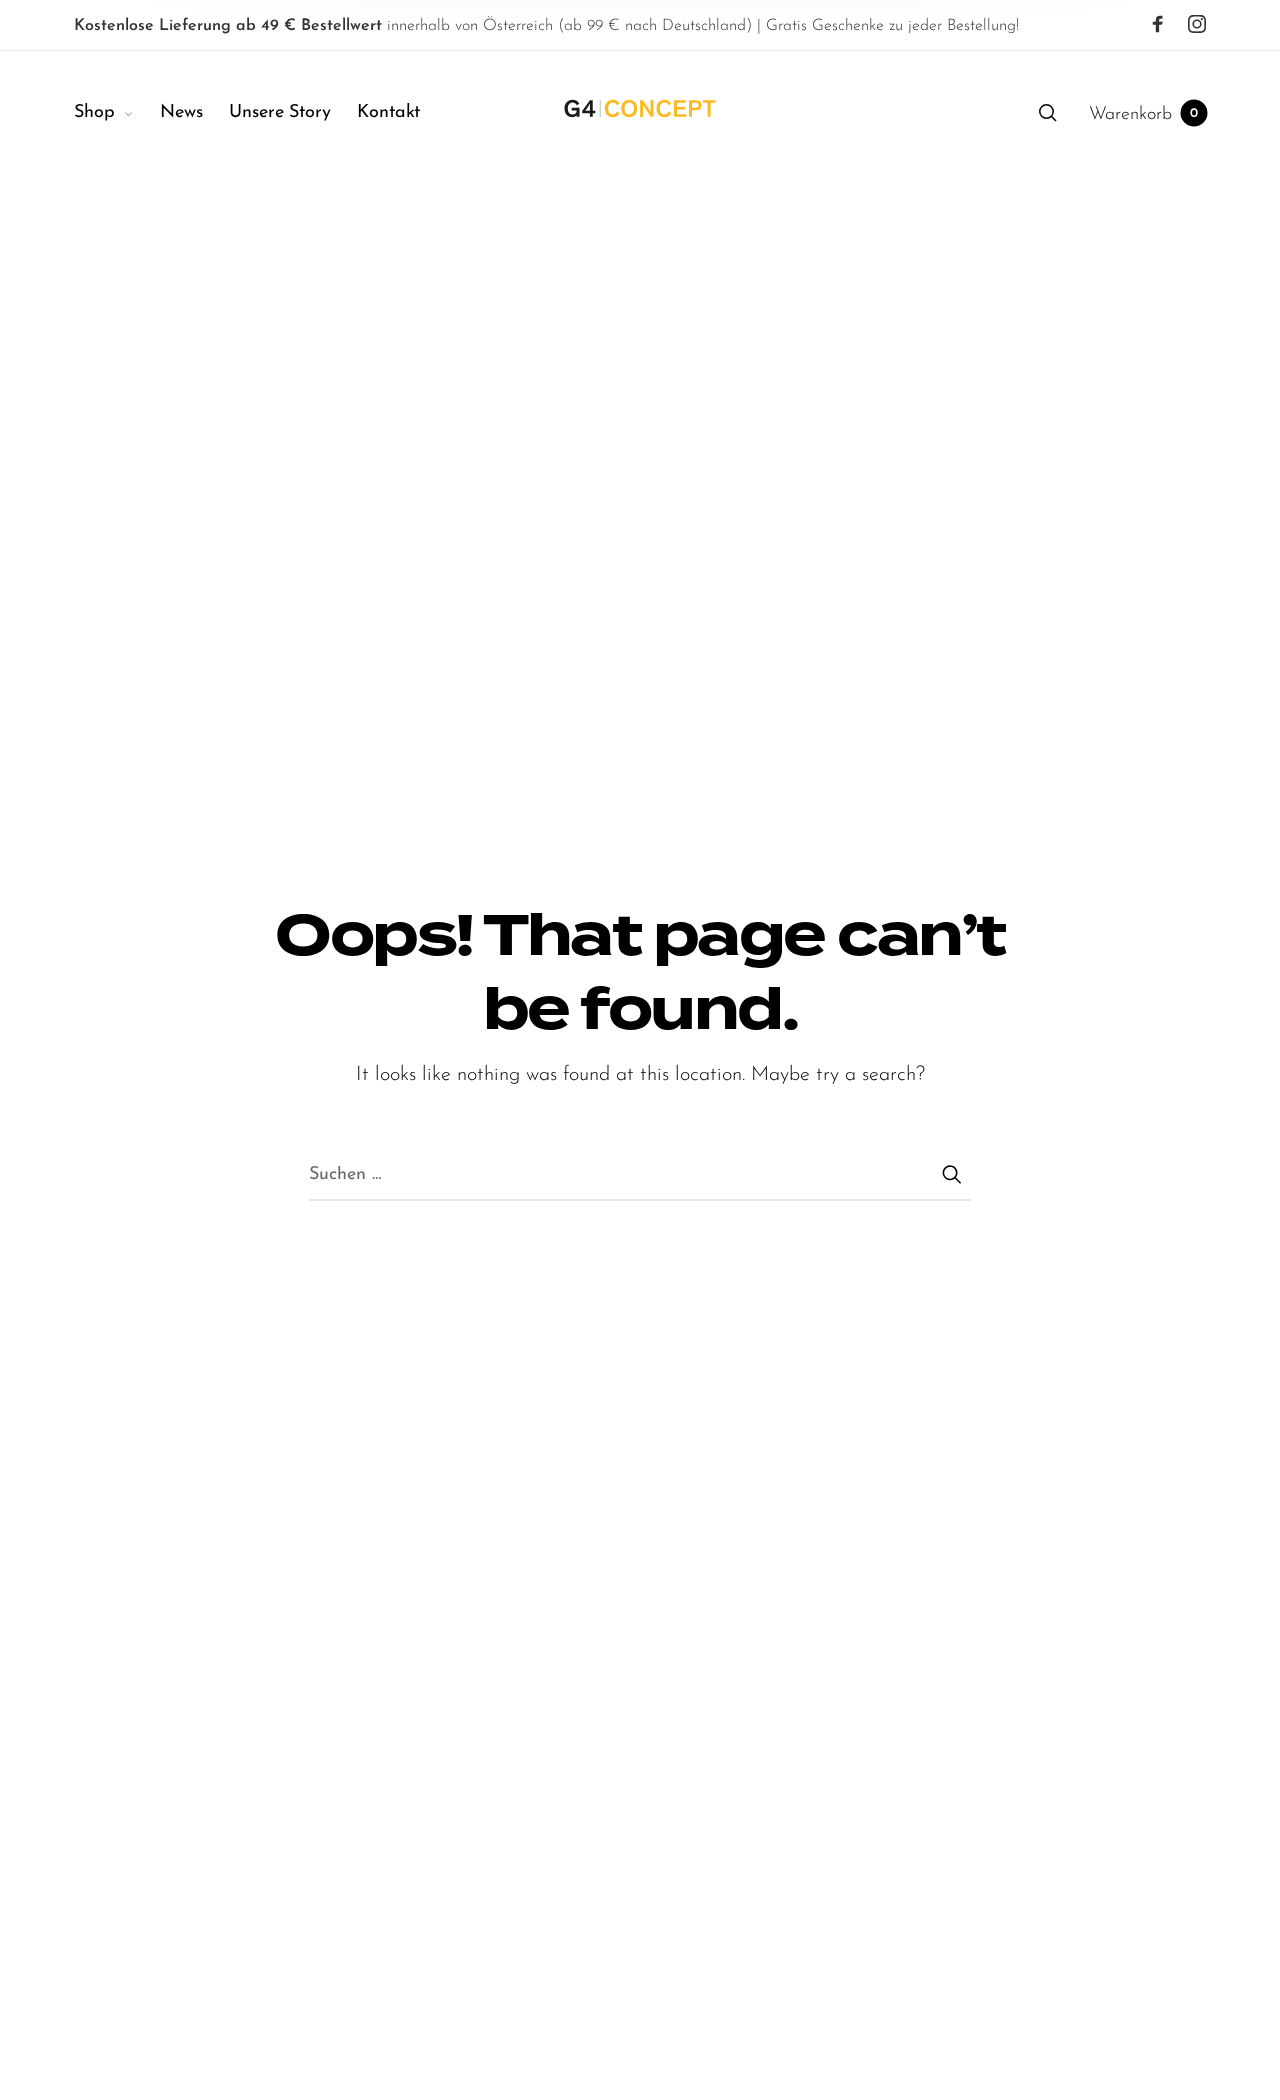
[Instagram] (1197, 25)
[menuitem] (117, 114)
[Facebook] (1158, 25)
